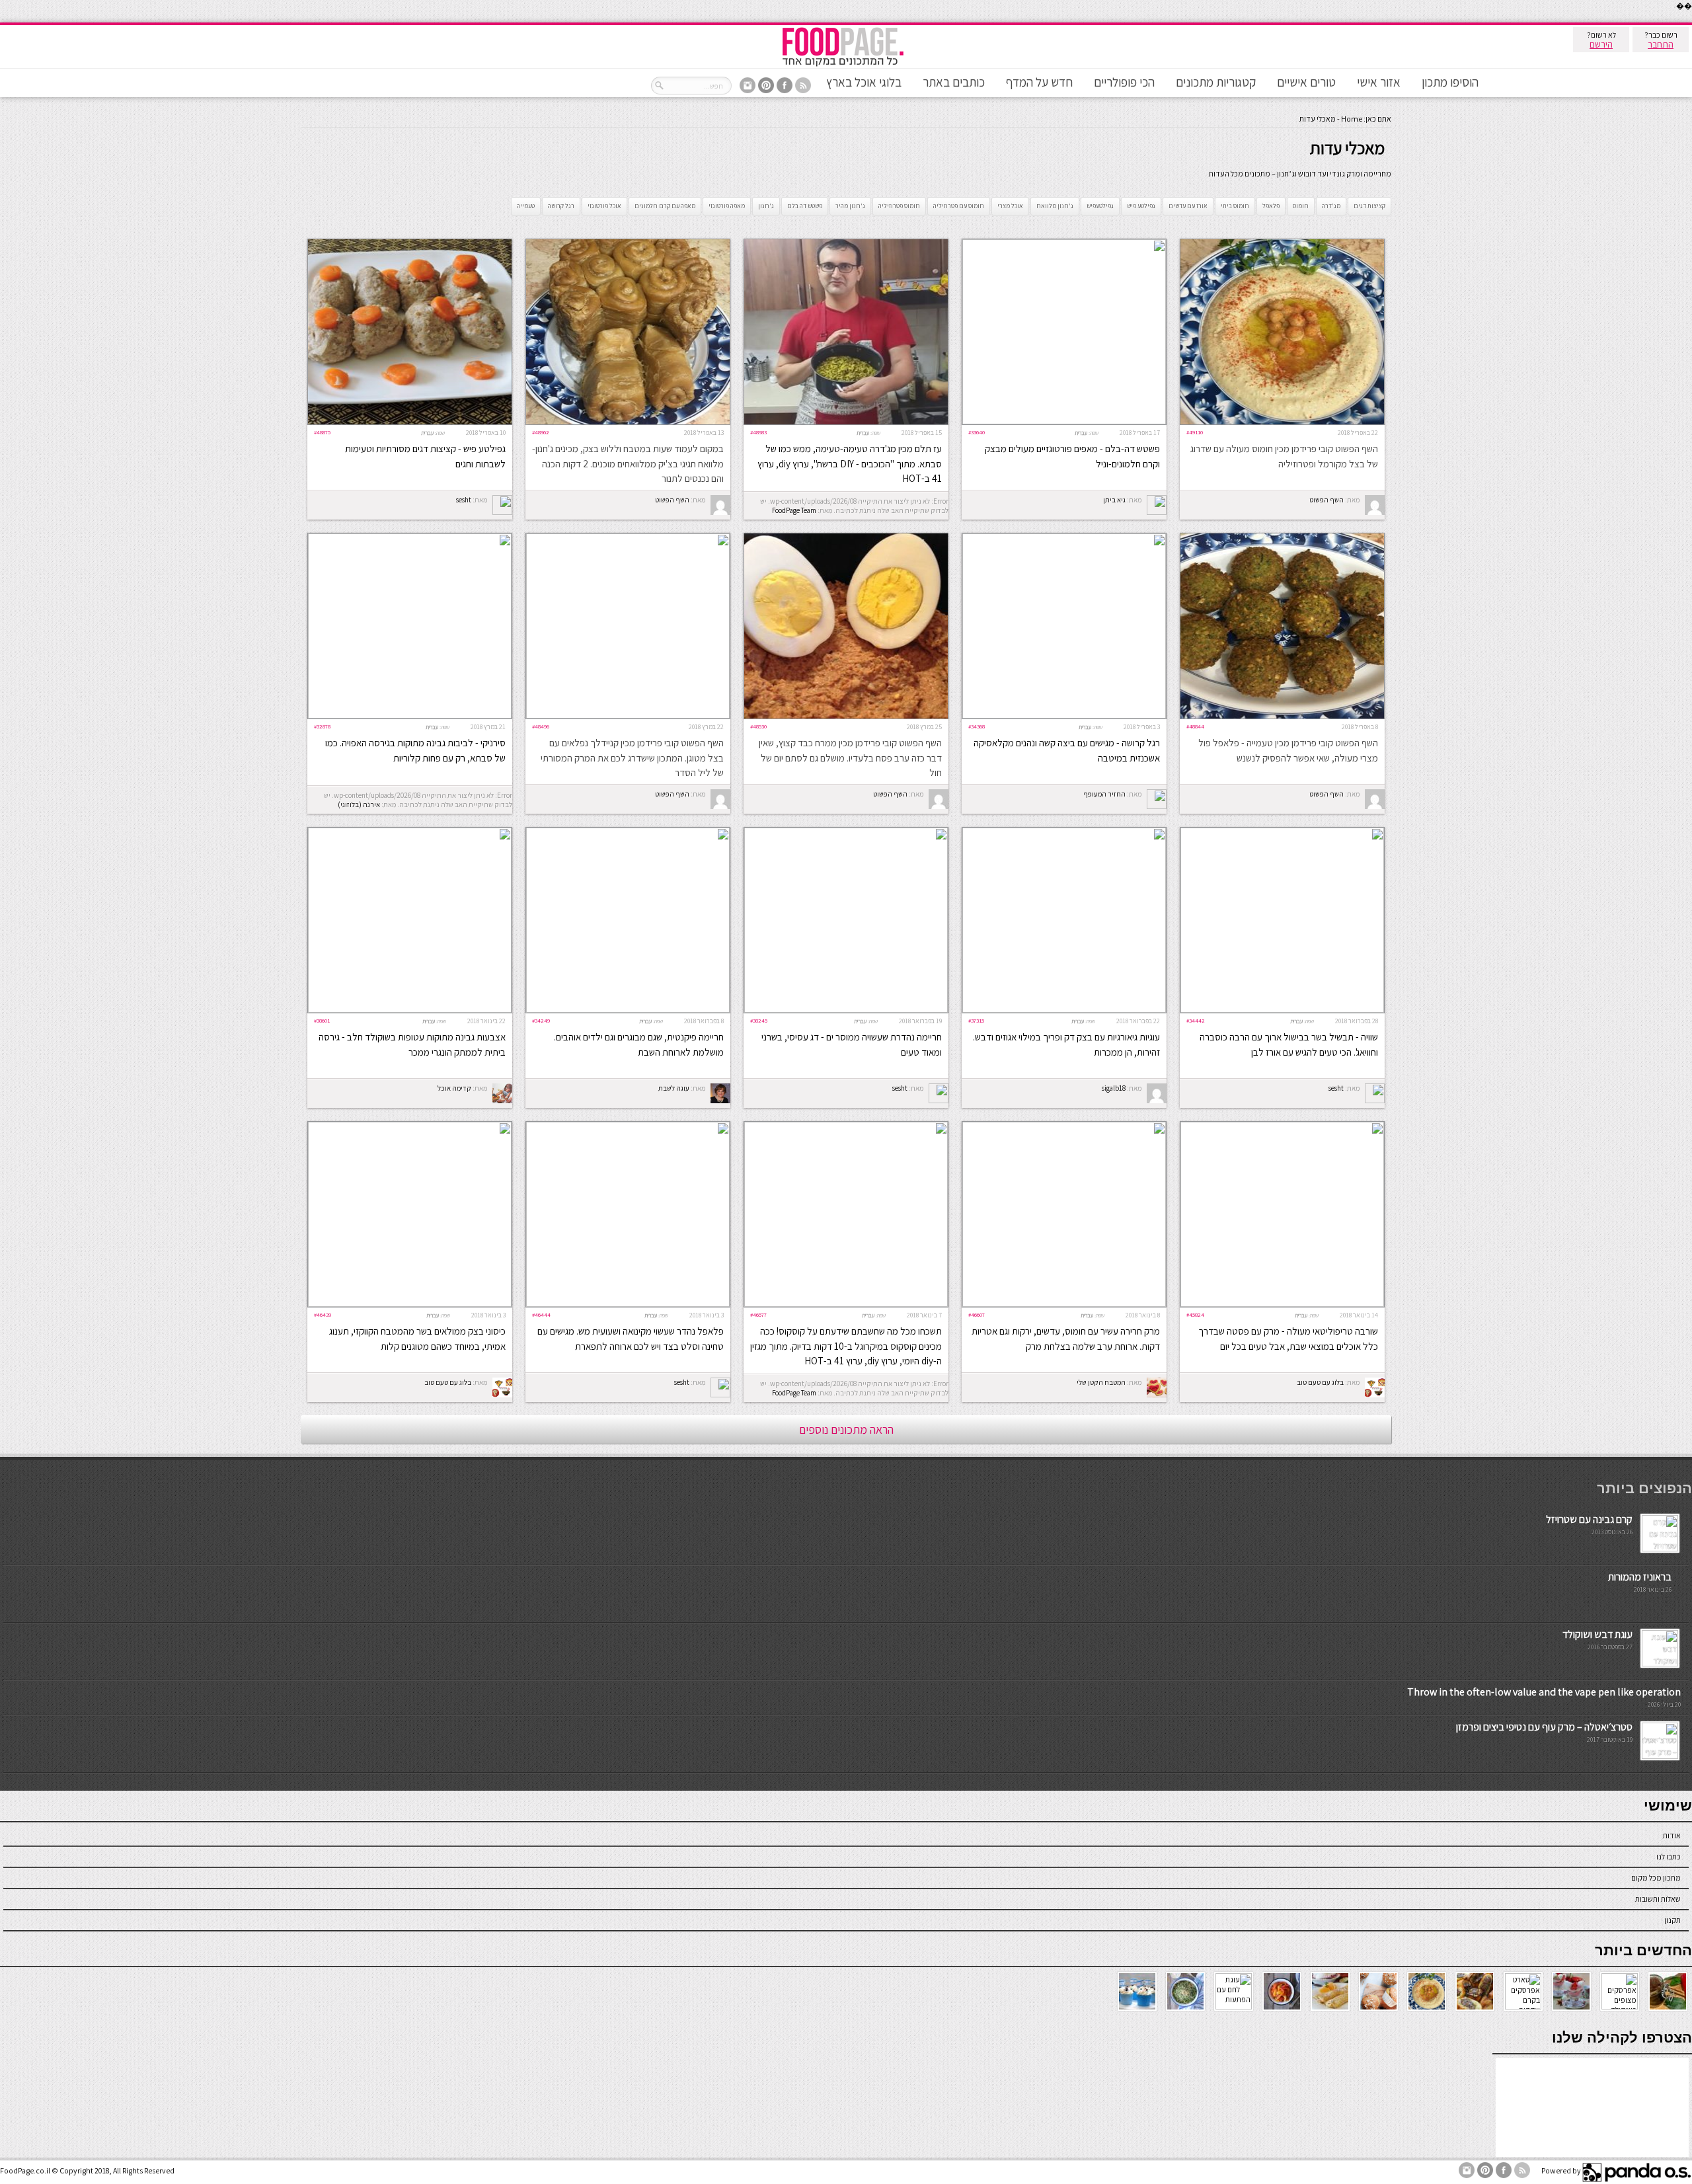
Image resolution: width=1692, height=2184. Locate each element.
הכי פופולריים (1124, 82)
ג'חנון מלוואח (1055, 206)
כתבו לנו (1669, 1856)
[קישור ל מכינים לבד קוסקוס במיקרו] (846, 1304)
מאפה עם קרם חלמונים (665, 206)
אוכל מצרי (1010, 206)
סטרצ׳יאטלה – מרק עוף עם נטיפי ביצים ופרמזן (1544, 1727)
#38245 (759, 1020)
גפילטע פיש (1141, 206)
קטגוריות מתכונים (1216, 82)
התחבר (1661, 44)
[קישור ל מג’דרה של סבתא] (846, 421)
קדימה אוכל (454, 1088)
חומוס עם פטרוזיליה (959, 206)
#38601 (322, 1020)
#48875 (322, 432)
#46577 (758, 1314)
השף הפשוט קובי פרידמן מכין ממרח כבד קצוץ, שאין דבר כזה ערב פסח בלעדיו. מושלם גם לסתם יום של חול (850, 758)
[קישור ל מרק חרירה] (1064, 1304)
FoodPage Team (794, 510)
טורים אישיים (1306, 82)
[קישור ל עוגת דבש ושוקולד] (1660, 1663)
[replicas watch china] (1691, 19)
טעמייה (526, 206)
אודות (1672, 1835)
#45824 (1195, 1314)
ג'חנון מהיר (850, 206)
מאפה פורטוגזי (727, 206)
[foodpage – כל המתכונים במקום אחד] (843, 65)
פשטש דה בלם (805, 206)
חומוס (1301, 206)
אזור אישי (1379, 82)
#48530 (758, 726)
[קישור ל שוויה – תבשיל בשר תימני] (1282, 1010)
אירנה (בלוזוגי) (359, 804)
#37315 (976, 1020)
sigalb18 (1114, 1088)
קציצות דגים (1369, 206)
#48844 (1195, 726)
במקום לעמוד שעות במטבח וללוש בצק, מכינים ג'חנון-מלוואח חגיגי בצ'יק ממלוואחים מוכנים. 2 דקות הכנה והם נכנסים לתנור (628, 463)
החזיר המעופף (1104, 794)
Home (1352, 119)
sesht (464, 500)
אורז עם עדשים (1188, 206)
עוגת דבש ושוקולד (1597, 1634)
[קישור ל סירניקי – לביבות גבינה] (410, 716)
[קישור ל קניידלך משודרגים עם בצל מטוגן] (628, 716)
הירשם (1601, 44)
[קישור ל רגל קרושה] (1064, 716)
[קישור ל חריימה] (628, 1010)
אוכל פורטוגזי (604, 206)
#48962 (541, 432)
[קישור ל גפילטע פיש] (410, 421)
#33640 (977, 432)
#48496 (541, 726)
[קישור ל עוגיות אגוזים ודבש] (1064, 1010)
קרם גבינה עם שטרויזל (1589, 1519)
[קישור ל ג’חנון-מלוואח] (628, 421)
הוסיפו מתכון (1450, 82)
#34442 (1196, 1020)
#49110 (1195, 432)
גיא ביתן (1114, 500)
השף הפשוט (1327, 500)
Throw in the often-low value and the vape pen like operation (1544, 1692)
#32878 (322, 726)
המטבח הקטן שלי (1101, 1382)
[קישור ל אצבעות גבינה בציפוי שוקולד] (410, 1010)
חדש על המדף (1039, 82)
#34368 (977, 726)
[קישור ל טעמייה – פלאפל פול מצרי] (1282, 716)
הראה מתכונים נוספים (846, 1429)
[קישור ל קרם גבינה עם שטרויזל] (1660, 1548)
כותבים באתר (954, 82)
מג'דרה (1331, 206)
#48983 (758, 432)
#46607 (977, 1314)
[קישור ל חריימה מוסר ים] (846, 1010)
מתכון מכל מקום (1656, 1878)
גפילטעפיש (1100, 206)
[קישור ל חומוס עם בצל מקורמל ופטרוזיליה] (1282, 421)
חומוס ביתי (1235, 206)
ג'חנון (766, 206)
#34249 (541, 1020)
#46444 (541, 1314)
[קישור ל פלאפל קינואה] (628, 1304)
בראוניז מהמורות (1640, 1577)
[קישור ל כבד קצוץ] (846, 716)
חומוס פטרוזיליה (899, 206)
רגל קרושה (561, 206)
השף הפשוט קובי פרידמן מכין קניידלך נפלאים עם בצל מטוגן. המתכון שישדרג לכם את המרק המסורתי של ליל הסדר (632, 758)
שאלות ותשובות (1658, 1899)
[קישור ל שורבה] (1282, 1304)
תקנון (1673, 1920)
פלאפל (1271, 206)
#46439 (323, 1314)
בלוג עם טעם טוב (1320, 1382)
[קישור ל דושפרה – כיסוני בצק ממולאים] (410, 1304)
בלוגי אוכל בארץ (864, 82)
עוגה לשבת (674, 1088)
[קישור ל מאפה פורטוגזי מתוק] (1064, 421)
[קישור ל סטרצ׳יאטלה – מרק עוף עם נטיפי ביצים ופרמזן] (1660, 1756)
